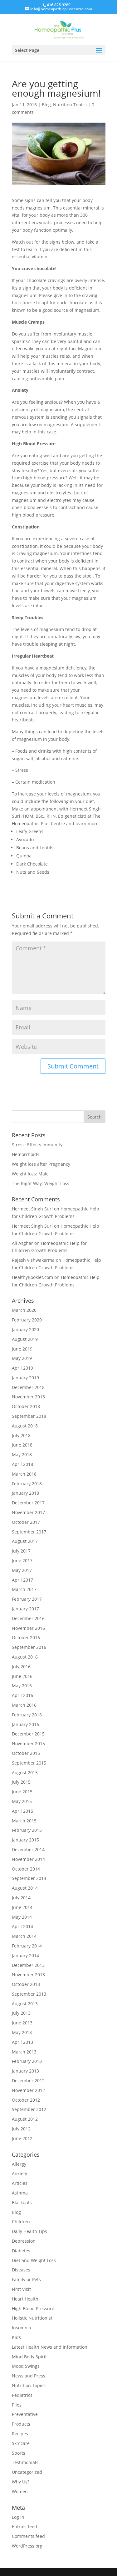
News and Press (29, 2376)
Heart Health (25, 2299)
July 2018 (21, 1435)
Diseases (21, 2270)
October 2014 (26, 1869)
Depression (24, 2241)
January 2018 (25, 1493)
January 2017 (25, 1609)
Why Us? (21, 2482)
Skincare (21, 2443)
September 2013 (29, 1994)
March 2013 (24, 2052)
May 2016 (22, 1686)
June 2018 (22, 1445)
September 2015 (29, 1763)
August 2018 (25, 1426)
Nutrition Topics (70, 105)
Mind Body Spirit (29, 2357)
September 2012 (29, 2109)
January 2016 (25, 1724)
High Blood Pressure (33, 2308)
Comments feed (28, 2536)
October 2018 (26, 1406)
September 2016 (29, 1647)
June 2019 (22, 1349)
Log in (18, 2517)
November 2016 (28, 1628)
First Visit (21, 2289)
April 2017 (22, 1580)
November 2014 (28, 1859)
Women (20, 2491)
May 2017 (22, 1570)
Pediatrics (22, 2395)
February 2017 (27, 1599)
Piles (17, 2405)
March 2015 (24, 1821)
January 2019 (25, 1378)
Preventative (25, 2414)
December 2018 (28, 1387)
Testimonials (25, 2462)
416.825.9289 (59, 5)
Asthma (20, 2193)
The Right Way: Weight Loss (41, 1183)
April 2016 (22, 1695)
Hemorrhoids (26, 1154)
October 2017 (26, 1522)
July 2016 (21, 1667)
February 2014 (27, 1946)
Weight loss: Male (30, 1174)
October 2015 (26, 1753)
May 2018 (22, 1455)
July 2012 (21, 2129)
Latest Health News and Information (50, 2347)
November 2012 (28, 2090)
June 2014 (22, 1907)
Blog (46, 105)
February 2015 (27, 1830)
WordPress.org (27, 2546)
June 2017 (22, 1561)
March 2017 (24, 1589)
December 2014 (28, 1849)
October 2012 (26, 2100)
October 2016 (26, 1637)
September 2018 (29, 1416)
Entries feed (24, 2526)
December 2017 (28, 1503)
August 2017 (25, 1541)
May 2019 (22, 1358)
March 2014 (24, 1936)
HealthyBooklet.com (32, 1277)
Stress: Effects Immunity (37, 1145)
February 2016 (27, 1715)
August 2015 (25, 1773)
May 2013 (22, 2032)
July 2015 (21, 1782)
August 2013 (25, 2004)
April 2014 (22, 1926)
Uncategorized (27, 2472)
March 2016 (24, 1705)
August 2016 (25, 1657)
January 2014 (25, 1955)
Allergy (19, 2164)
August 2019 (25, 1339)
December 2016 (28, 1618)
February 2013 (27, 2061)
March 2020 (24, 1310)
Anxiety (19, 2173)
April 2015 (22, 1811)
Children (21, 2222)
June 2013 (22, 2023)
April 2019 (22, 1368)
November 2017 (28, 1512)
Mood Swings (26, 2366)
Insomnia (22, 2328)
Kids (16, 2337)
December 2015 (28, 1734)
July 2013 (21, 2013)
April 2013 (22, 2042)
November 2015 (28, 1743)
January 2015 (25, 1840)
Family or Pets (26, 2279)
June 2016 (22, 1676)
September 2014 (29, 1878)
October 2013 (26, 1984)
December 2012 (28, 2081)
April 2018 (22, 1464)
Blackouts (22, 2202)
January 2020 (25, 1329)
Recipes (20, 2434)
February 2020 (27, 1320)
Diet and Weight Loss (34, 2260)
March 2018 (24, 1474)
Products (21, 2424)
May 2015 (22, 1801)
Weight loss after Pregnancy (41, 1164)
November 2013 (28, 1975)
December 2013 (28, 1965)
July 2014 (21, 1898)
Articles (20, 2183)
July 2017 (21, 1551)
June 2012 (22, 2138)
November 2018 (28, 1397)
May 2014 (22, 1917)
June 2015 (22, 1792)
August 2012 (25, 2119)
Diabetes (21, 2251)
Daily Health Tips (29, 2231)
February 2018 (27, 1484)
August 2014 (25, 1888)
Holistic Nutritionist (32, 2318)
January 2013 (25, 2071)
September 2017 (29, 1532)
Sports (19, 2453)
